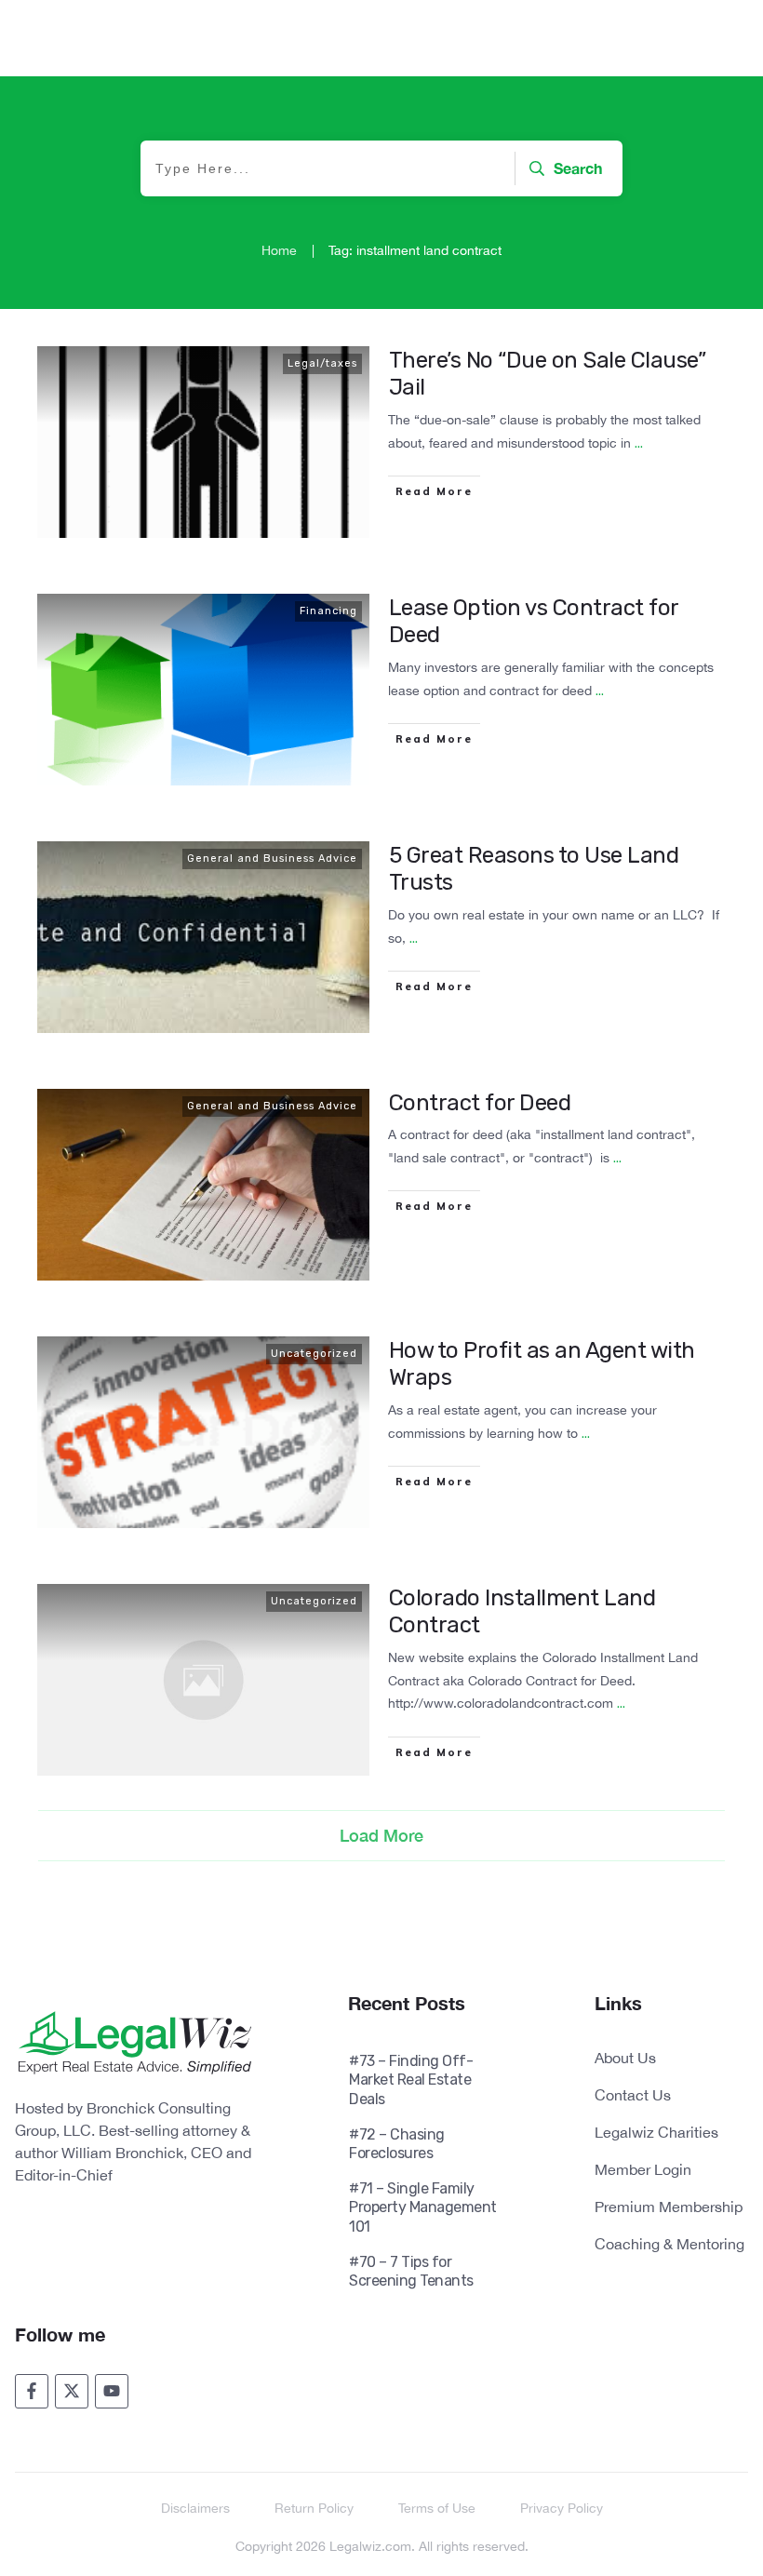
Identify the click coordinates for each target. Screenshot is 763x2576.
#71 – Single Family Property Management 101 (423, 2207)
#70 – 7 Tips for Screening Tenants (411, 2271)
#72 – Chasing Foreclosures (397, 2144)
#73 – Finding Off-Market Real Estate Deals (411, 2080)
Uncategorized (314, 1354)
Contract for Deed (480, 1103)
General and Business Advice (272, 859)
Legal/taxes (322, 363)
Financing (328, 611)
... (639, 443)
